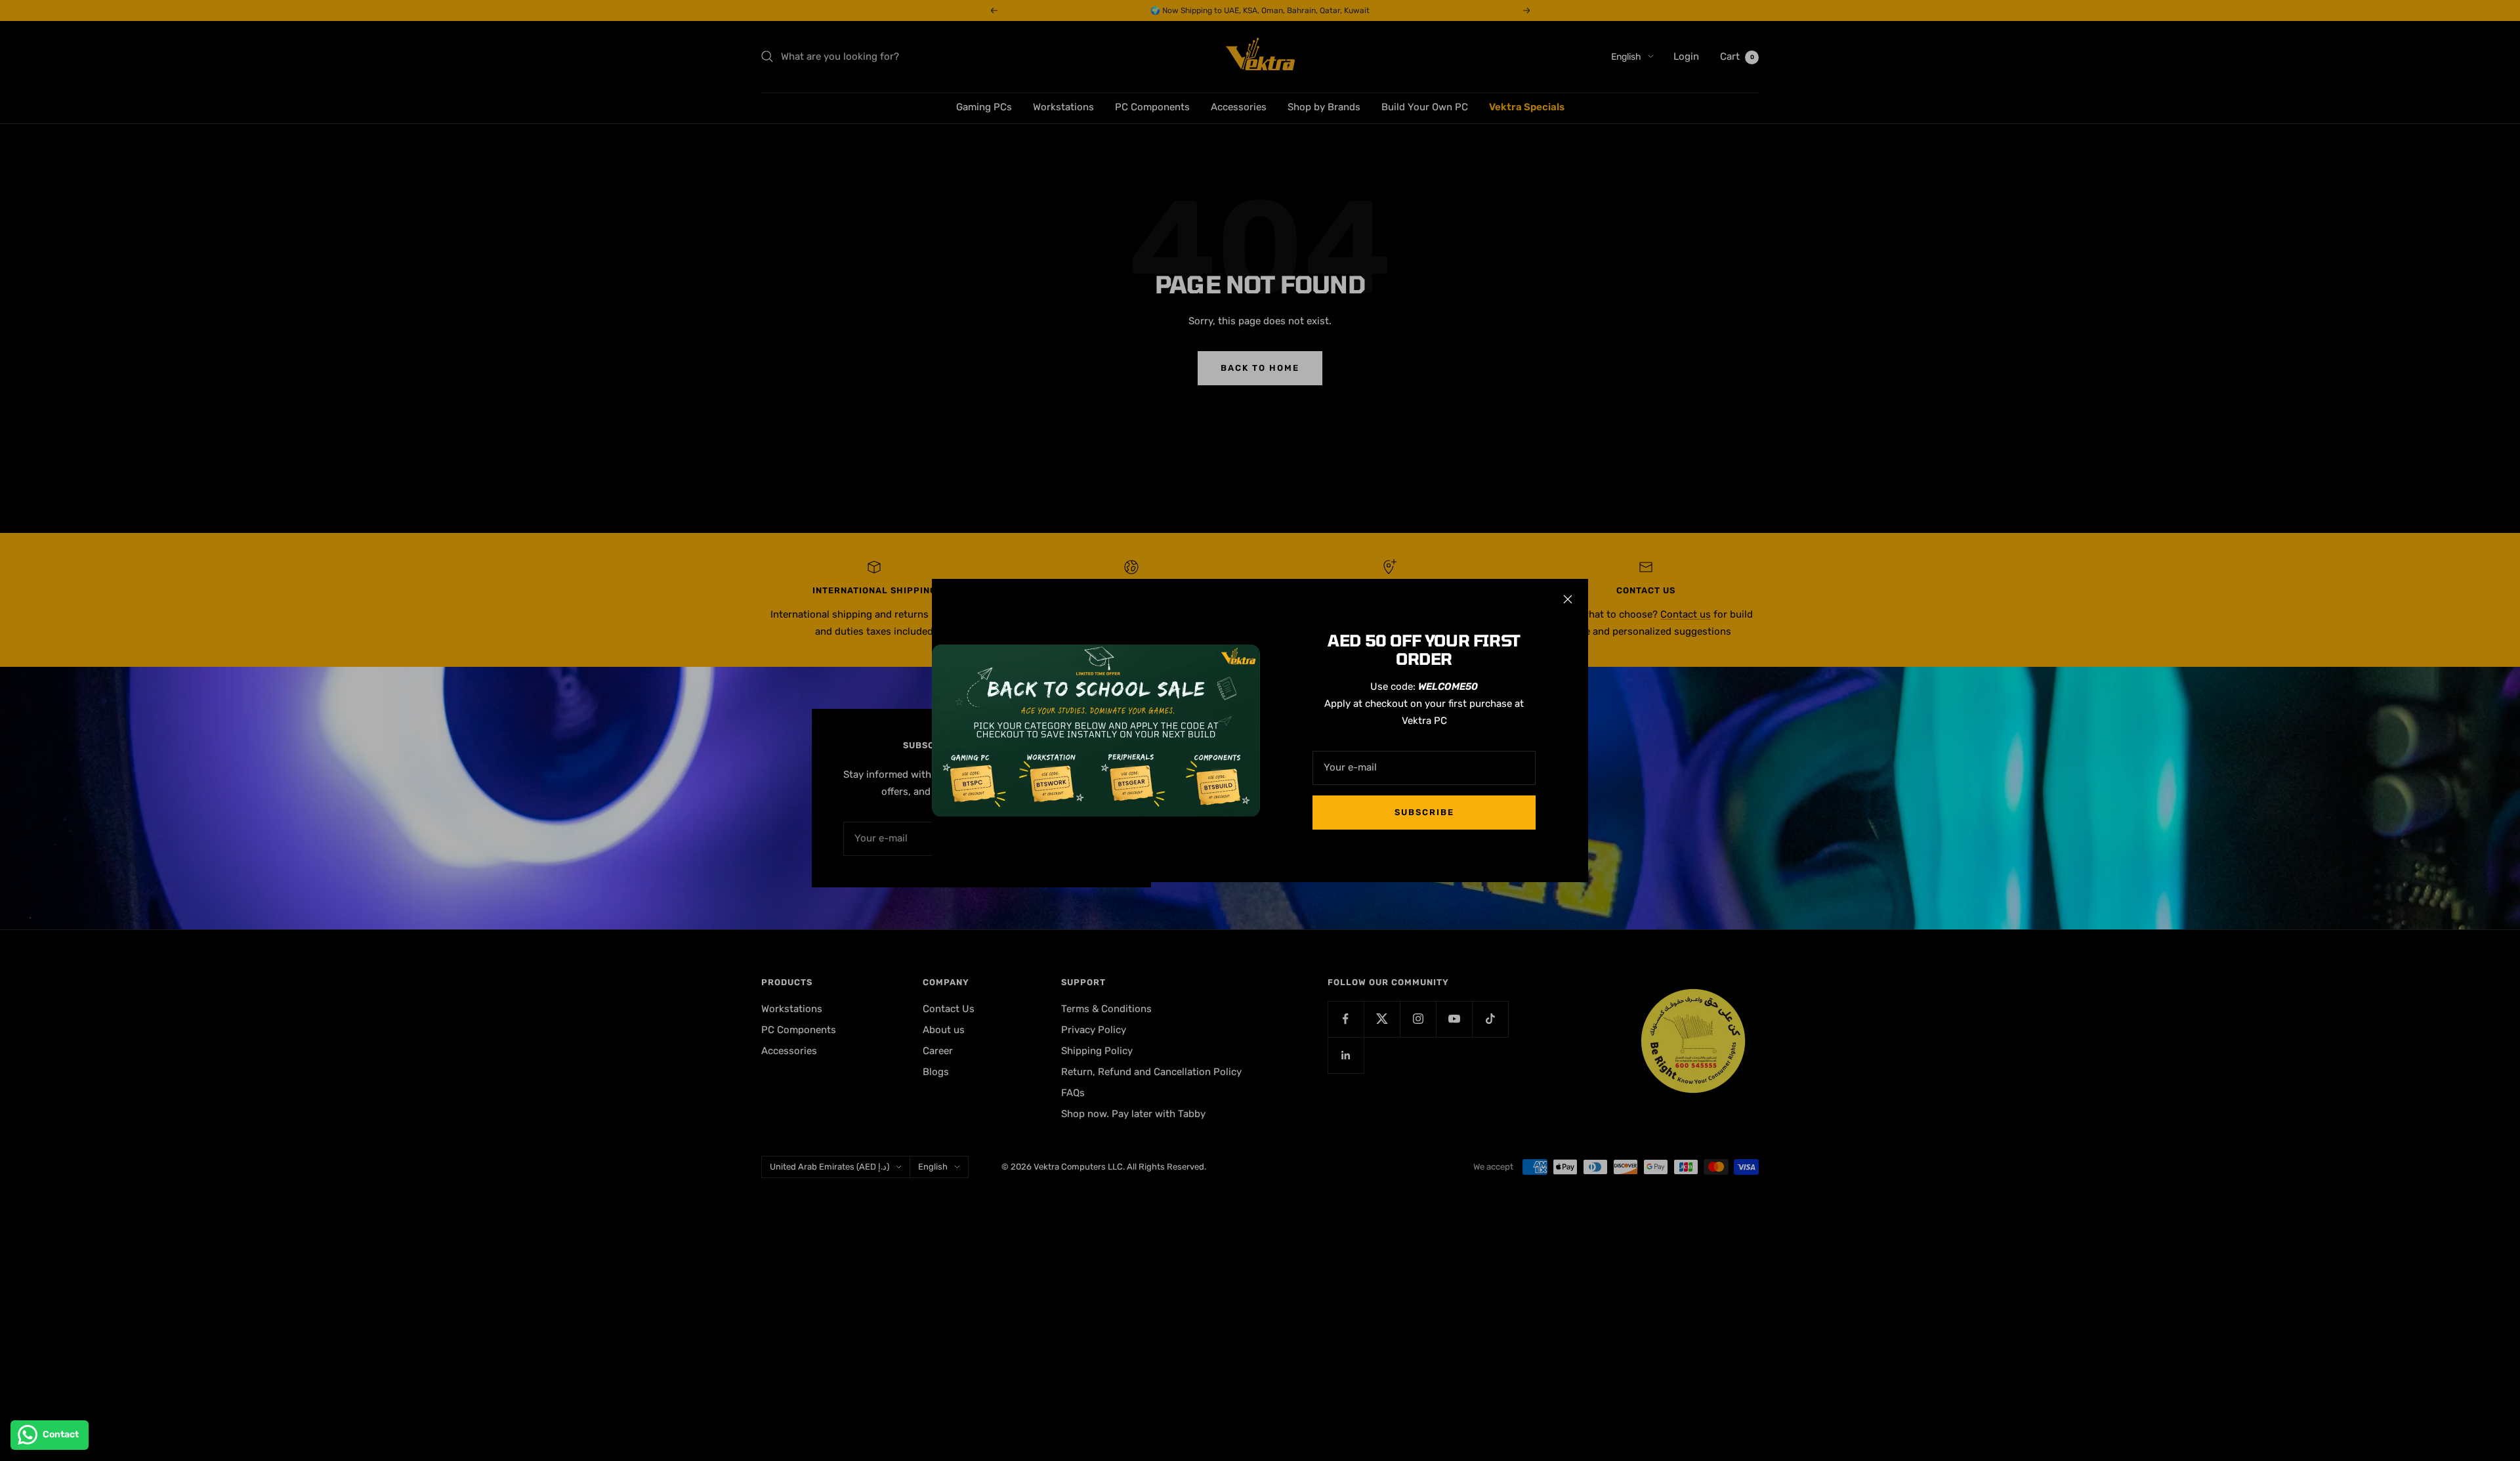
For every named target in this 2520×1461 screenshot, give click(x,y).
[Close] (1568, 599)
